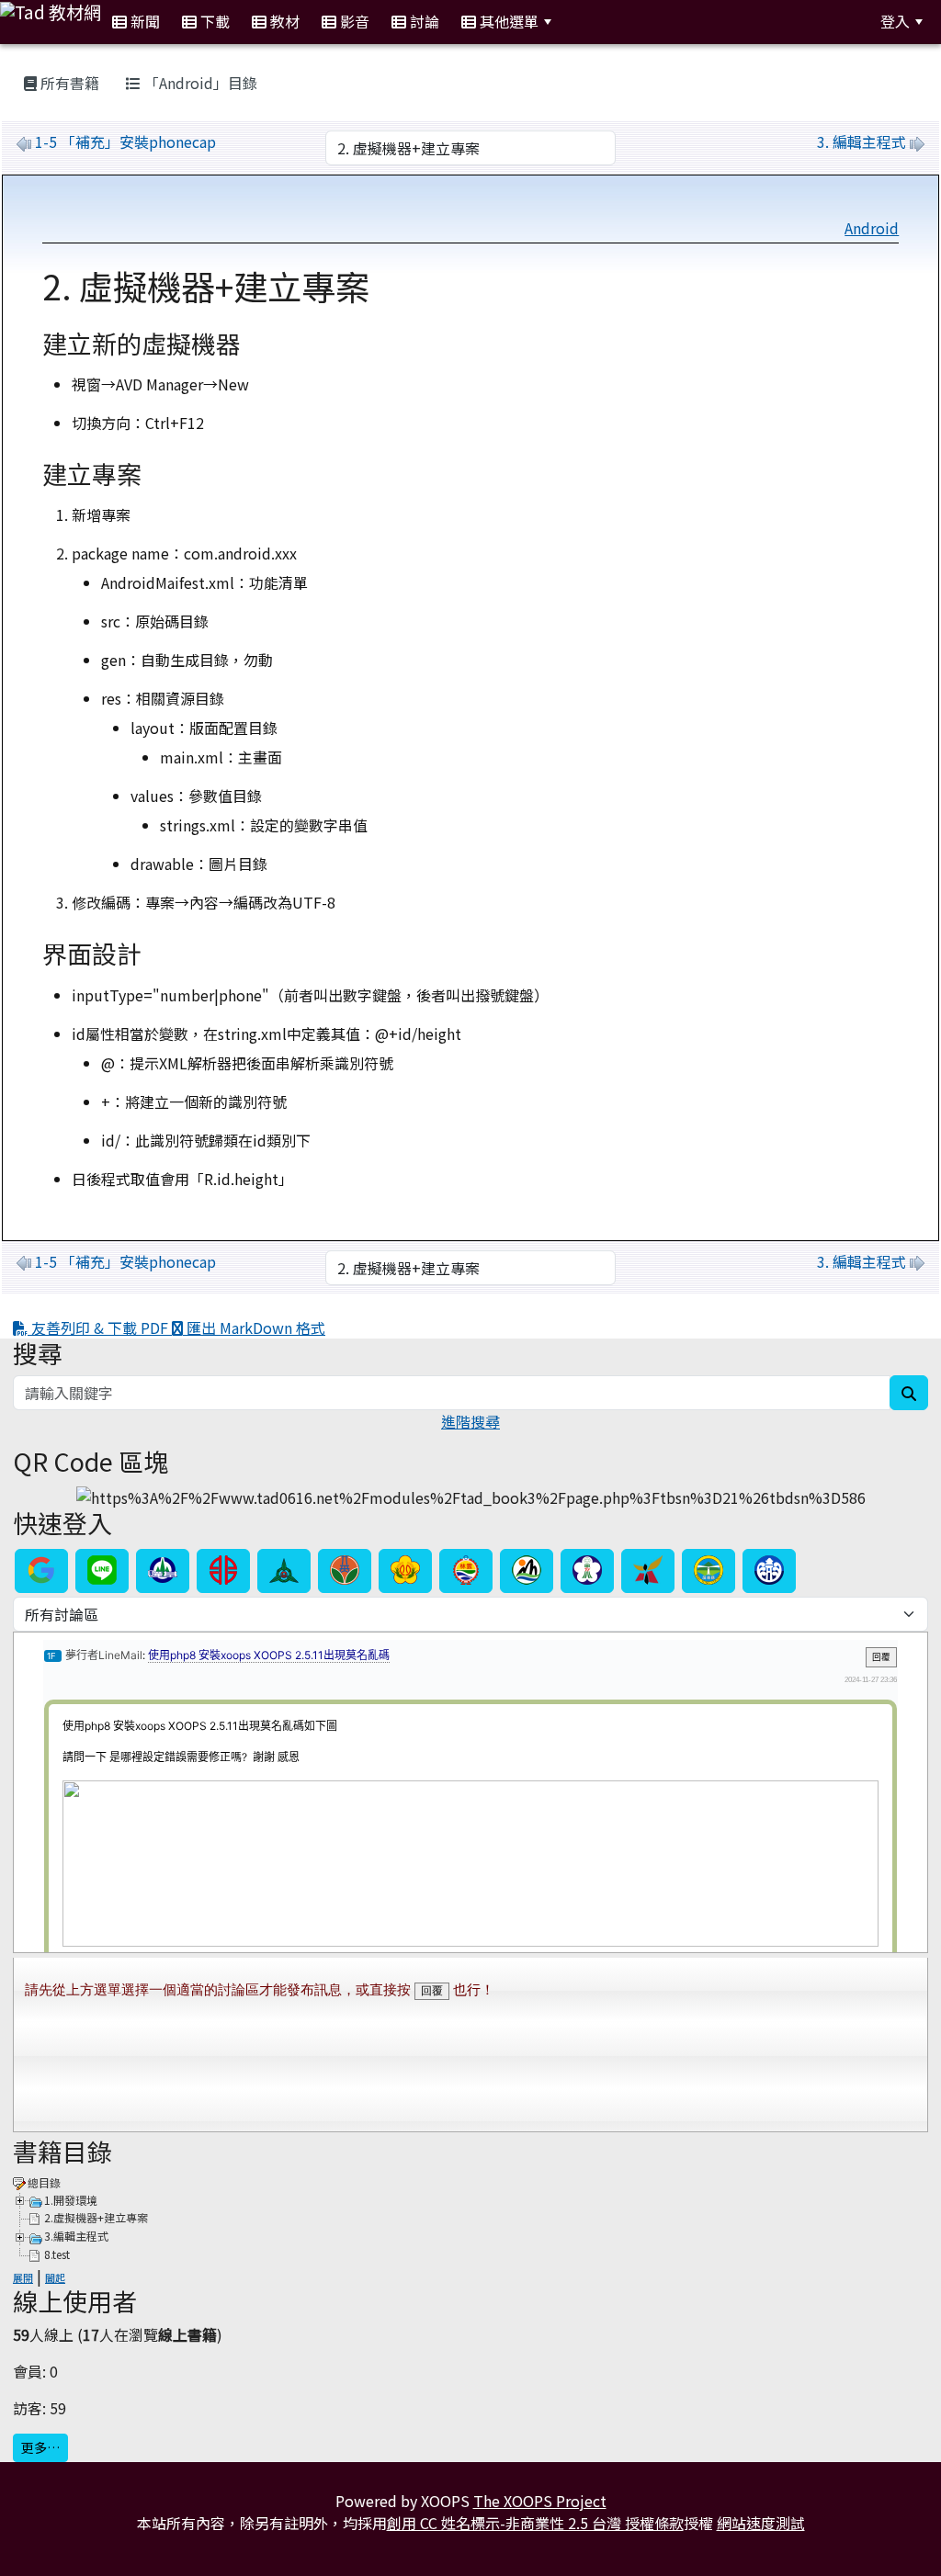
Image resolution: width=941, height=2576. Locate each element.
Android (872, 228)
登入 (895, 21)
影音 (353, 21)
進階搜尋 (470, 1421)
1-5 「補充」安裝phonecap (125, 141)
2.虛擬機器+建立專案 (96, 2217)
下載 (213, 21)
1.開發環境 (71, 2200)
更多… (40, 2447)
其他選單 (507, 21)
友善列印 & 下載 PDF (100, 1328)
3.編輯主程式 (76, 2236)
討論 (423, 21)
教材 (283, 21)
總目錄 (44, 2182)
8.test (57, 2254)
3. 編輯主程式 (862, 141)
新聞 (143, 21)
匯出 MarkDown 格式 (254, 1328)
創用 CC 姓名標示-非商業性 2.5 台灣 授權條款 (535, 2523)
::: (585, 22)
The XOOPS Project (540, 2501)
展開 (23, 2277)
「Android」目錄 (199, 83)
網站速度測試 (761, 2523)
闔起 (55, 2277)
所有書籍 (68, 83)
